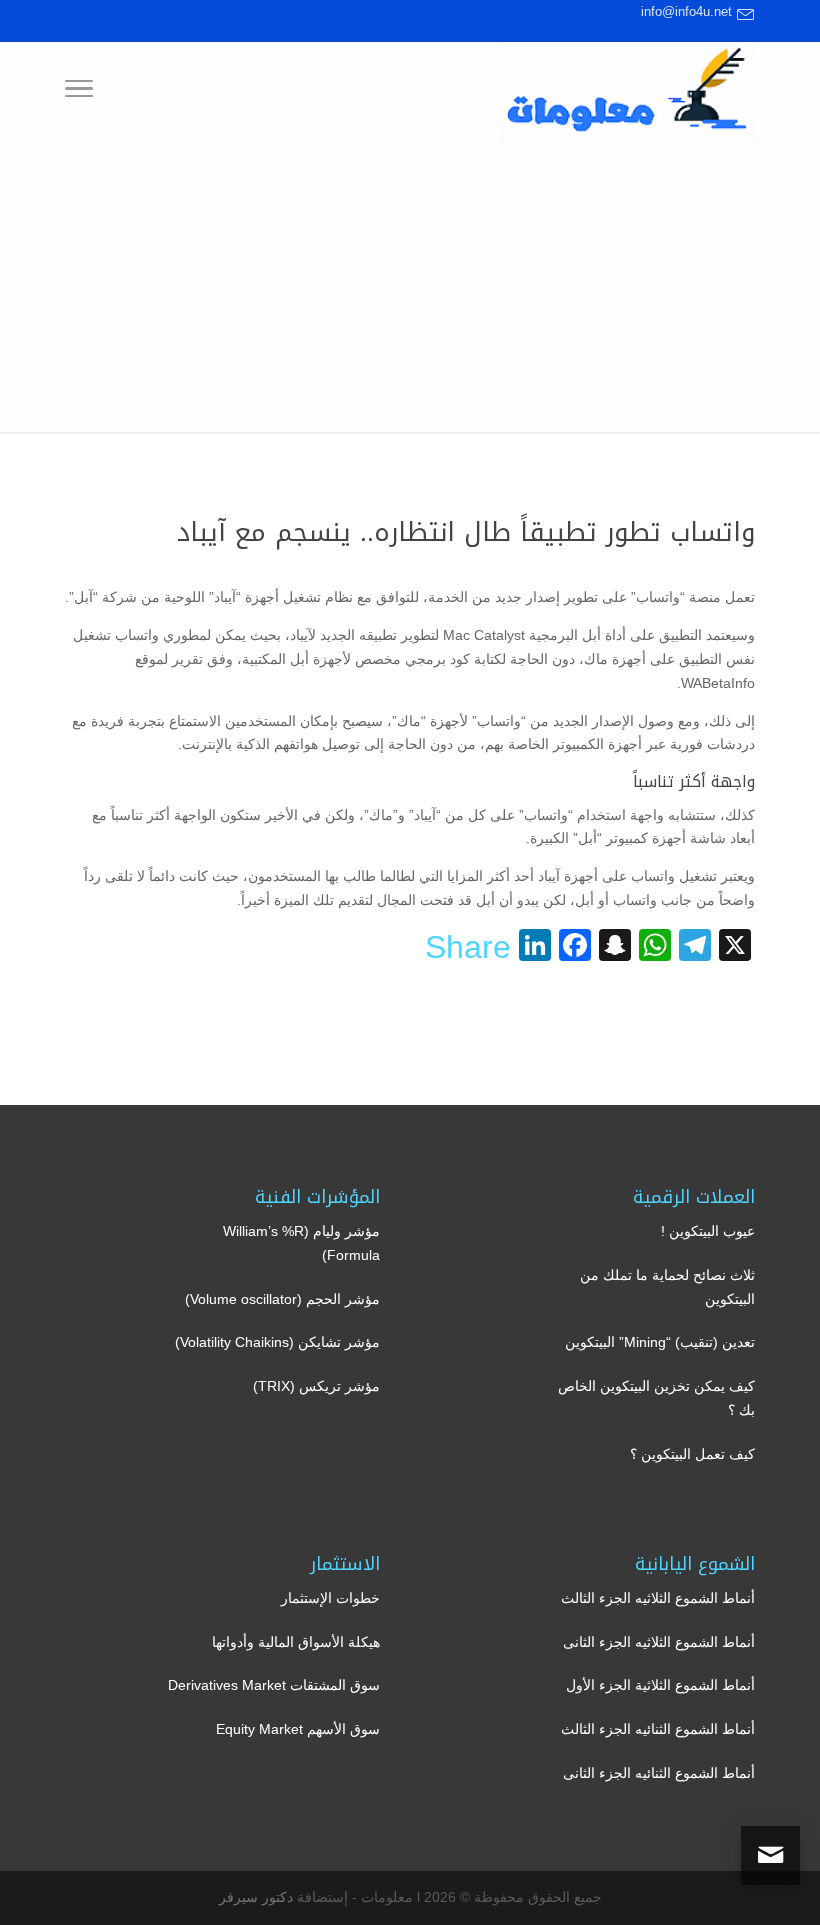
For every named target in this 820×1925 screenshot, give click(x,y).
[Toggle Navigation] (79, 92)
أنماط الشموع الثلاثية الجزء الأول (660, 1685)
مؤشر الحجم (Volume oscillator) (282, 1299)
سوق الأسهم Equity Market (298, 1729)
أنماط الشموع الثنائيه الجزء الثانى (659, 1773)
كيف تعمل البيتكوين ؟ (692, 1454)
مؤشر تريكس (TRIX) (316, 1386)
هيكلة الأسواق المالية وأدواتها (296, 1642)
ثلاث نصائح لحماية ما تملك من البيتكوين (667, 1287)
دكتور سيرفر (256, 1897)
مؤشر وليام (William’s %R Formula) (301, 1243)
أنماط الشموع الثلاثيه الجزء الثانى (659, 1642)
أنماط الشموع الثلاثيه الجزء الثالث (658, 1598)
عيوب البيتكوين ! (708, 1231)
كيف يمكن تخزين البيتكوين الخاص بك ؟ (656, 1398)
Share (468, 947)
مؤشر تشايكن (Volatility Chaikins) (277, 1342)
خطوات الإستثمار (330, 1598)
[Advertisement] (410, 292)
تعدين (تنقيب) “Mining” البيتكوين (660, 1342)
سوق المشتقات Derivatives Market (274, 1685)
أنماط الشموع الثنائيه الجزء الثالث (658, 1729)
